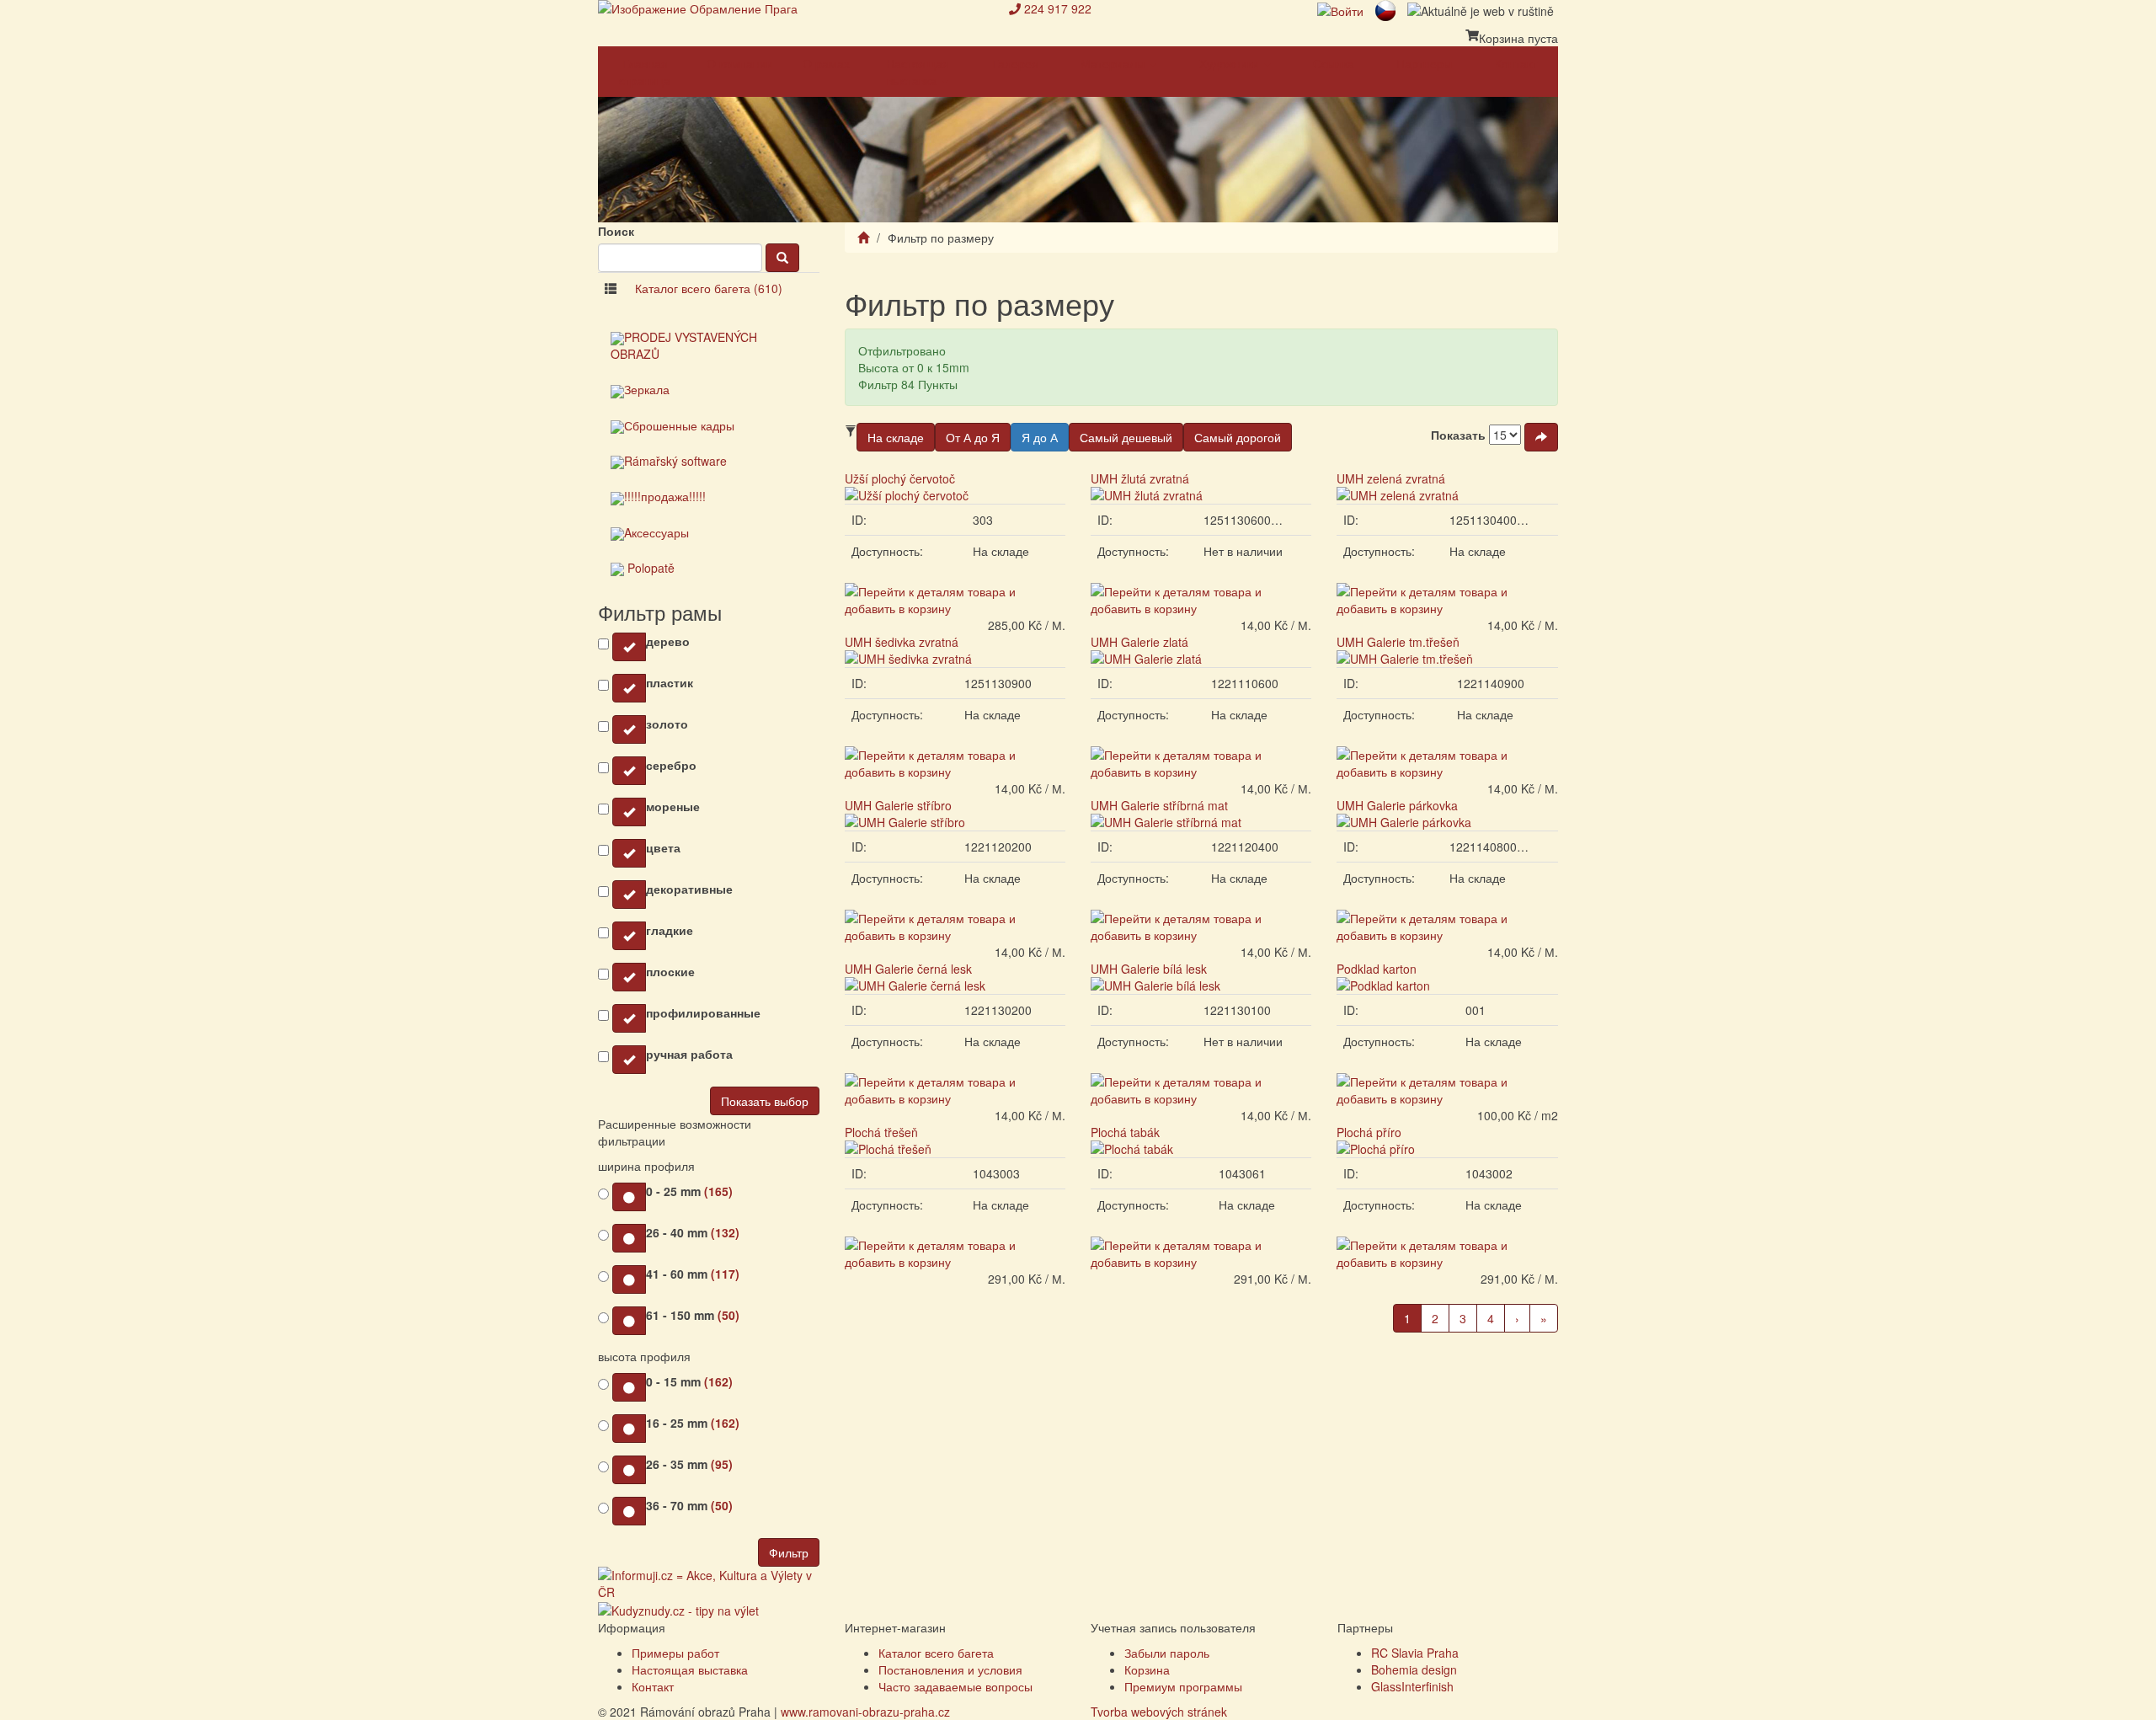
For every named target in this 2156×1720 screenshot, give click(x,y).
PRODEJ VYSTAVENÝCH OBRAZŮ (684, 345)
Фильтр (789, 1552)
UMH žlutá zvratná (1140, 478)
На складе (896, 437)
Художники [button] (1231, 63)
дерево (668, 641)
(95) (722, 1464)
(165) (718, 1191)
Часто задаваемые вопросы (955, 1686)
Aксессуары (656, 532)
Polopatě (649, 568)
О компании (740, 63)
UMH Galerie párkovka (1397, 805)
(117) (725, 1274)
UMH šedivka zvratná (902, 642)
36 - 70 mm (689, 1505)
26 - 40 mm (693, 1232)
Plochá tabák (1125, 1132)
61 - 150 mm (693, 1315)
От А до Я (973, 437)
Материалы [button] (1114, 63)
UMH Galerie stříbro (898, 805)
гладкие (670, 930)
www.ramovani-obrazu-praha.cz (865, 1712)
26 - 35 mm (689, 1464)
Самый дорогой (1238, 437)
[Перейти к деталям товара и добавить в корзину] (955, 598)
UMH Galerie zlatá (1139, 642)
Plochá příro (1369, 1132)
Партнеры (1424, 63)
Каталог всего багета (936, 1653)
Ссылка (1334, 63)
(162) (718, 1381)
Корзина (1147, 1669)
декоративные (689, 889)
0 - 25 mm (689, 1191)
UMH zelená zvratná (1391, 478)
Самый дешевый (1126, 437)
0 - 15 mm (689, 1381)
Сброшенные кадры (679, 425)
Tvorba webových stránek (1159, 1712)
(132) (725, 1232)
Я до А (1040, 437)
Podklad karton (1377, 969)
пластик (670, 682)
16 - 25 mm (693, 1423)
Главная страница (645, 72)
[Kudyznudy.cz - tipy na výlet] (678, 1609)
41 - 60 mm (693, 1274)
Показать (1458, 435)
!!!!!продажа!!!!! (665, 496)
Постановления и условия (950, 1669)
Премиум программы (1183, 1686)
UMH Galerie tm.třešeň (1398, 642)
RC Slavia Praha (1415, 1653)
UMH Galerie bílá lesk (1149, 969)
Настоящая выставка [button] (918, 72)
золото (667, 724)
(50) (728, 1315)
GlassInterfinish (1412, 1686)
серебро (671, 765)
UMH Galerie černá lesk (908, 969)
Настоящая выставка (690, 1669)
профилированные (703, 1012)
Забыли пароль (1167, 1653)
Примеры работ (675, 1653)
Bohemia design (1414, 1669)
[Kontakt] (1015, 8)
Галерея (1015, 63)
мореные (673, 806)
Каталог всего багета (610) (709, 288)
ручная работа (689, 1054)
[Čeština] (1385, 8)
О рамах (826, 63)
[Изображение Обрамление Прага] (791, 8)
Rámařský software (675, 461)
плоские (670, 971)
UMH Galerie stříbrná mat (1159, 805)
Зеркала (647, 389)
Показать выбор (765, 1101)
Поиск (616, 231)
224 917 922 (1058, 8)
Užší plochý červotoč (900, 478)
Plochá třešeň (881, 1132)
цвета (663, 847)
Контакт (1516, 63)
